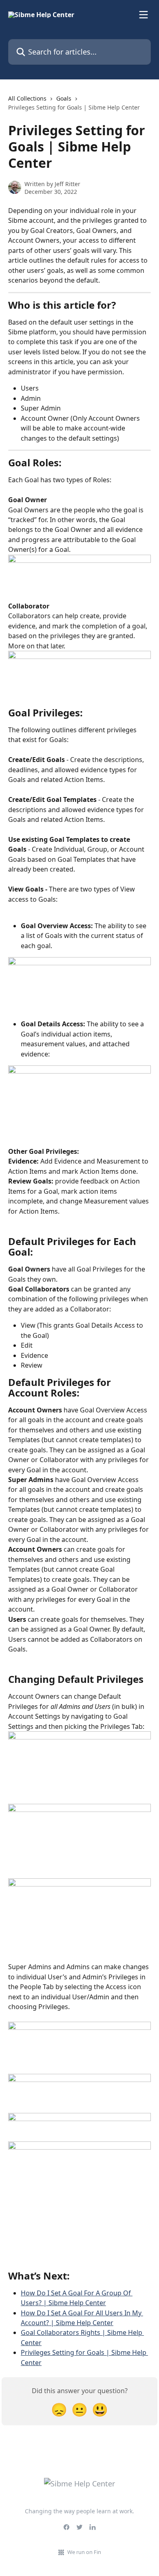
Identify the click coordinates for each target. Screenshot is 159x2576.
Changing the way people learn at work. (79, 2511)
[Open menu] (144, 15)
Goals (64, 98)
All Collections (27, 98)
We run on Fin (84, 2552)
